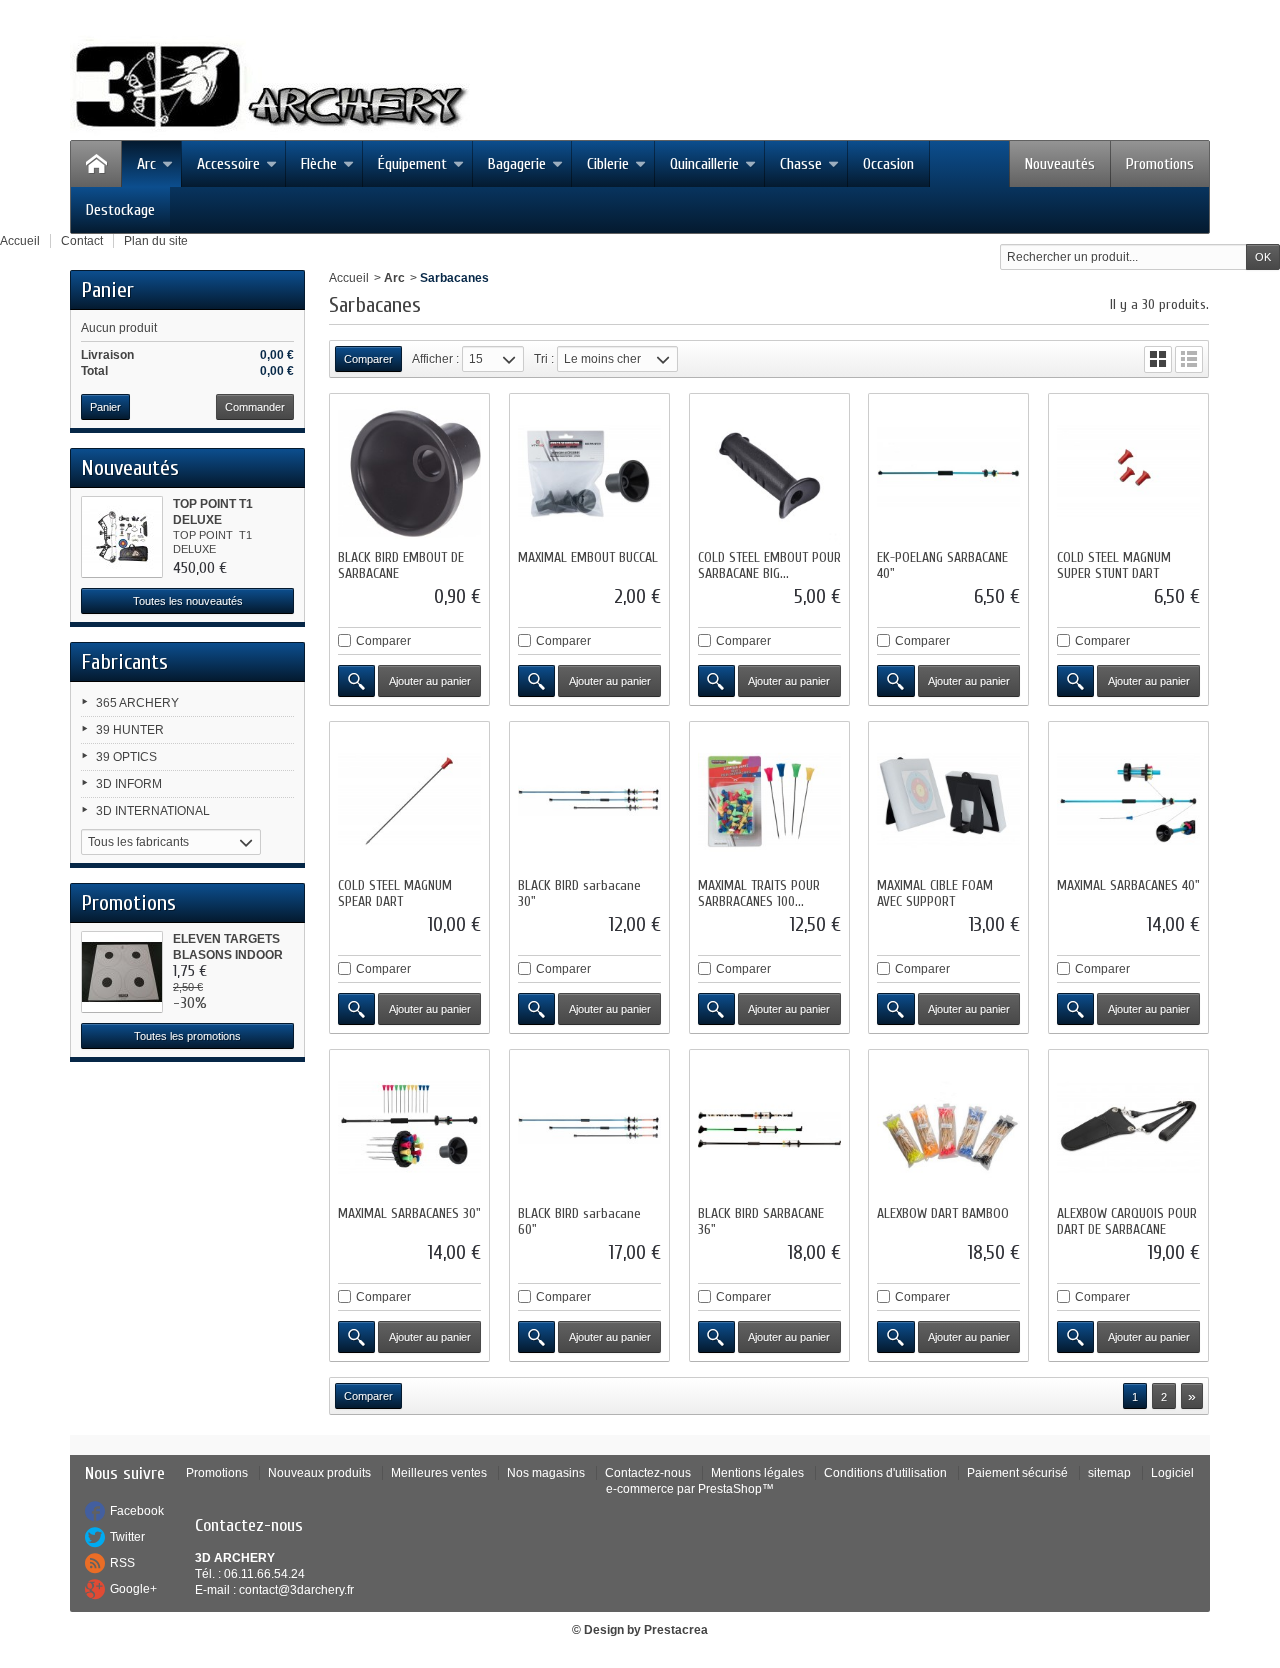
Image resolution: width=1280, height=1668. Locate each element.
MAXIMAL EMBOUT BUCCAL (588, 557)
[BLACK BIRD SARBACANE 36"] (769, 1129)
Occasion (888, 164)
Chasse (801, 164)
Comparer (383, 641)
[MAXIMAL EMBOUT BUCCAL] (589, 473)
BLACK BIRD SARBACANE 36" (761, 1221)
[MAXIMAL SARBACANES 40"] (1128, 801)
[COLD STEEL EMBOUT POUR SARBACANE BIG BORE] (769, 473)
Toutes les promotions (187, 1036)
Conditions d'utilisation (885, 1473)
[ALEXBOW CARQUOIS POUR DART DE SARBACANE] (1128, 1129)
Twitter (127, 1537)
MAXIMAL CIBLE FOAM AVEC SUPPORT (935, 893)
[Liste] (1189, 359)
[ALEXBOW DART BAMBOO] (948, 1129)
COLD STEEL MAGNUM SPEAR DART (395, 893)
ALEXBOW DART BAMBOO (943, 1213)
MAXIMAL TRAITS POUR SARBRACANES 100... (759, 893)
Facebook (137, 1511)
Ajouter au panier (430, 681)
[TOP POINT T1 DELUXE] (122, 537)
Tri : (544, 359)
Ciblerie (608, 164)
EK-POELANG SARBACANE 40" (942, 565)
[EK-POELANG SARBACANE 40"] (948, 473)
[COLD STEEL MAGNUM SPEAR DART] (409, 801)
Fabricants (124, 662)
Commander (255, 407)
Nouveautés (1060, 164)
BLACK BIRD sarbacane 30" (579, 893)
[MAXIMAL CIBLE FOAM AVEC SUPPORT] (948, 801)
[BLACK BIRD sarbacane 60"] (589, 1129)
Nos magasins (546, 1473)
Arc (146, 164)
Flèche (319, 164)
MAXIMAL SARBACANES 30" (409, 1213)
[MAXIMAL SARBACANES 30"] (409, 1129)
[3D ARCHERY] (270, 87)
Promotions (1160, 164)
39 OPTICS (126, 757)
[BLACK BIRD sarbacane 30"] (589, 801)
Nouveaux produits (319, 1473)
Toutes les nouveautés (188, 601)
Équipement (412, 164)
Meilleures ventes (439, 1473)
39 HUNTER (130, 730)
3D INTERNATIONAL (153, 811)
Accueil (349, 278)
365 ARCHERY (137, 703)
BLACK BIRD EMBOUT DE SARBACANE (401, 565)
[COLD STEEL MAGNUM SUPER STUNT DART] (1128, 473)
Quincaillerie (704, 164)
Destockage (120, 210)
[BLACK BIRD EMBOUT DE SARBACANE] (409, 473)
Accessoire (228, 164)
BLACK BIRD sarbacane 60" (579, 1221)
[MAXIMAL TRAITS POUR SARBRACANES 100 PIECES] (769, 801)
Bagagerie (517, 164)
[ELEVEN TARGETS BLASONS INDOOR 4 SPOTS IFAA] (122, 972)
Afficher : (435, 359)
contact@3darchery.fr (296, 1590)
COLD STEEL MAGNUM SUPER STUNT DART (1114, 565)
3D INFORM (129, 784)
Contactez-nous (648, 1473)
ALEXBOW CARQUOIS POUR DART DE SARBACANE (1127, 1221)
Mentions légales (757, 1473)
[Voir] (356, 681)
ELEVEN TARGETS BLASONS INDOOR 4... (228, 955)
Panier (107, 290)
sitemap (1109, 1473)
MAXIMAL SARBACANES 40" (1128, 885)
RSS (122, 1563)
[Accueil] (96, 164)
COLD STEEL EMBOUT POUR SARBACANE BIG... (769, 565)
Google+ (133, 1589)
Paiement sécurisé (1017, 1473)
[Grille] (1158, 359)
